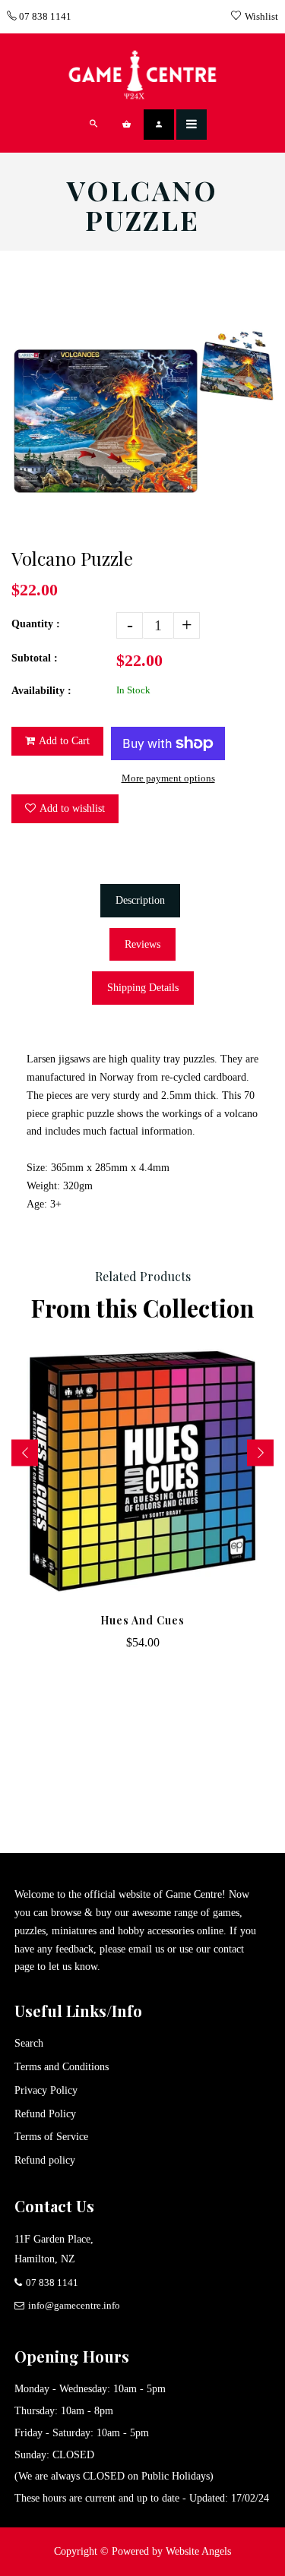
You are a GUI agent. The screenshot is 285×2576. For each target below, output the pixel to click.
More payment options (168, 778)
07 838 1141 (44, 16)
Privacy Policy (46, 2090)
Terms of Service (51, 2137)
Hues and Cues (142, 1620)
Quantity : (36, 624)
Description (140, 900)
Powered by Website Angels (171, 2551)
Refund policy (45, 2160)
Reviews (142, 944)
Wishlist (261, 16)
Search (29, 2043)
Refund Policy (45, 2114)
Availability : (41, 691)
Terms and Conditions (62, 2067)
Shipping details (143, 988)
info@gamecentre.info (74, 2305)
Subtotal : (35, 658)
